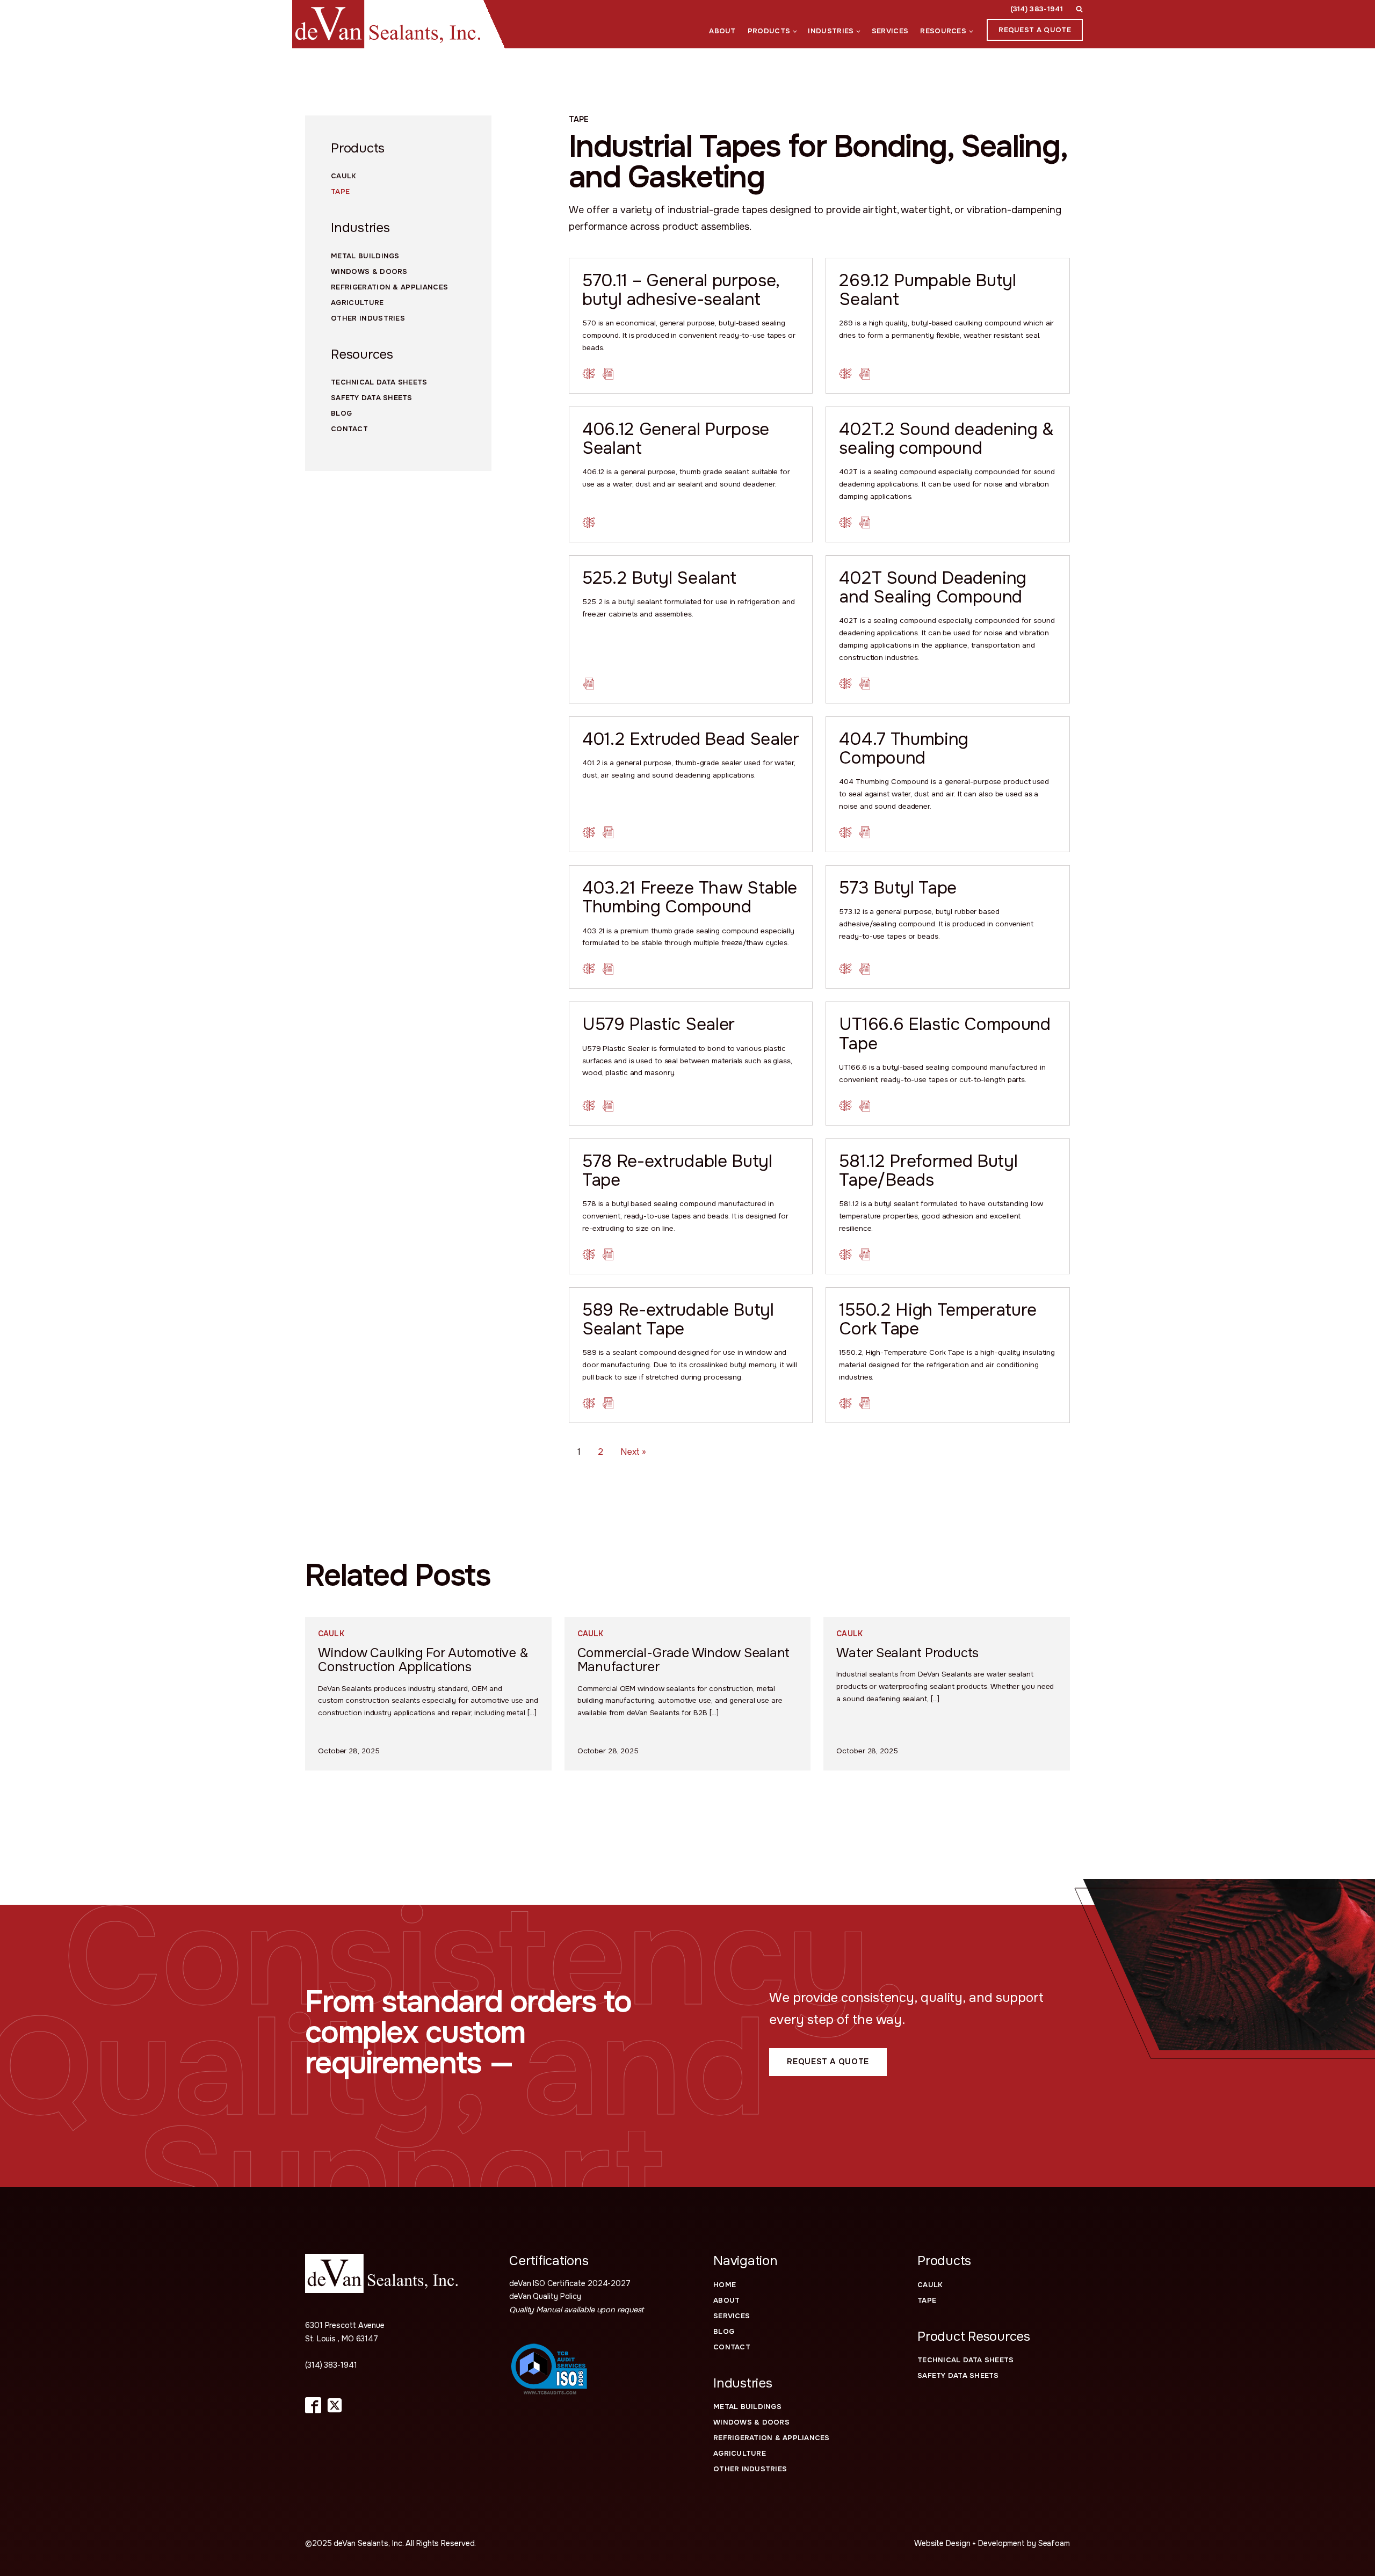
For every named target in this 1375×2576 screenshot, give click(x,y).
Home (725, 2285)
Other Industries (750, 2469)
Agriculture (740, 2453)
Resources (943, 31)
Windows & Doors (751, 2422)
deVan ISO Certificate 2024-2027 (570, 2283)
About (722, 31)
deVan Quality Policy (545, 2296)
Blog (341, 413)
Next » (633, 1452)
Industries (831, 31)
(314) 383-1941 (1037, 9)
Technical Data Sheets (379, 382)
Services (890, 31)
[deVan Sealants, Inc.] (381, 2273)
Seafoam (1054, 2543)
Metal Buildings (747, 2407)
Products (769, 31)
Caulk (343, 176)
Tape (340, 191)
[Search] (1079, 9)
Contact (349, 429)
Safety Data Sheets (372, 398)
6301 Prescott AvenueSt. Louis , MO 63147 (345, 2332)
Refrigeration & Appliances (772, 2438)
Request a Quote (1035, 30)
